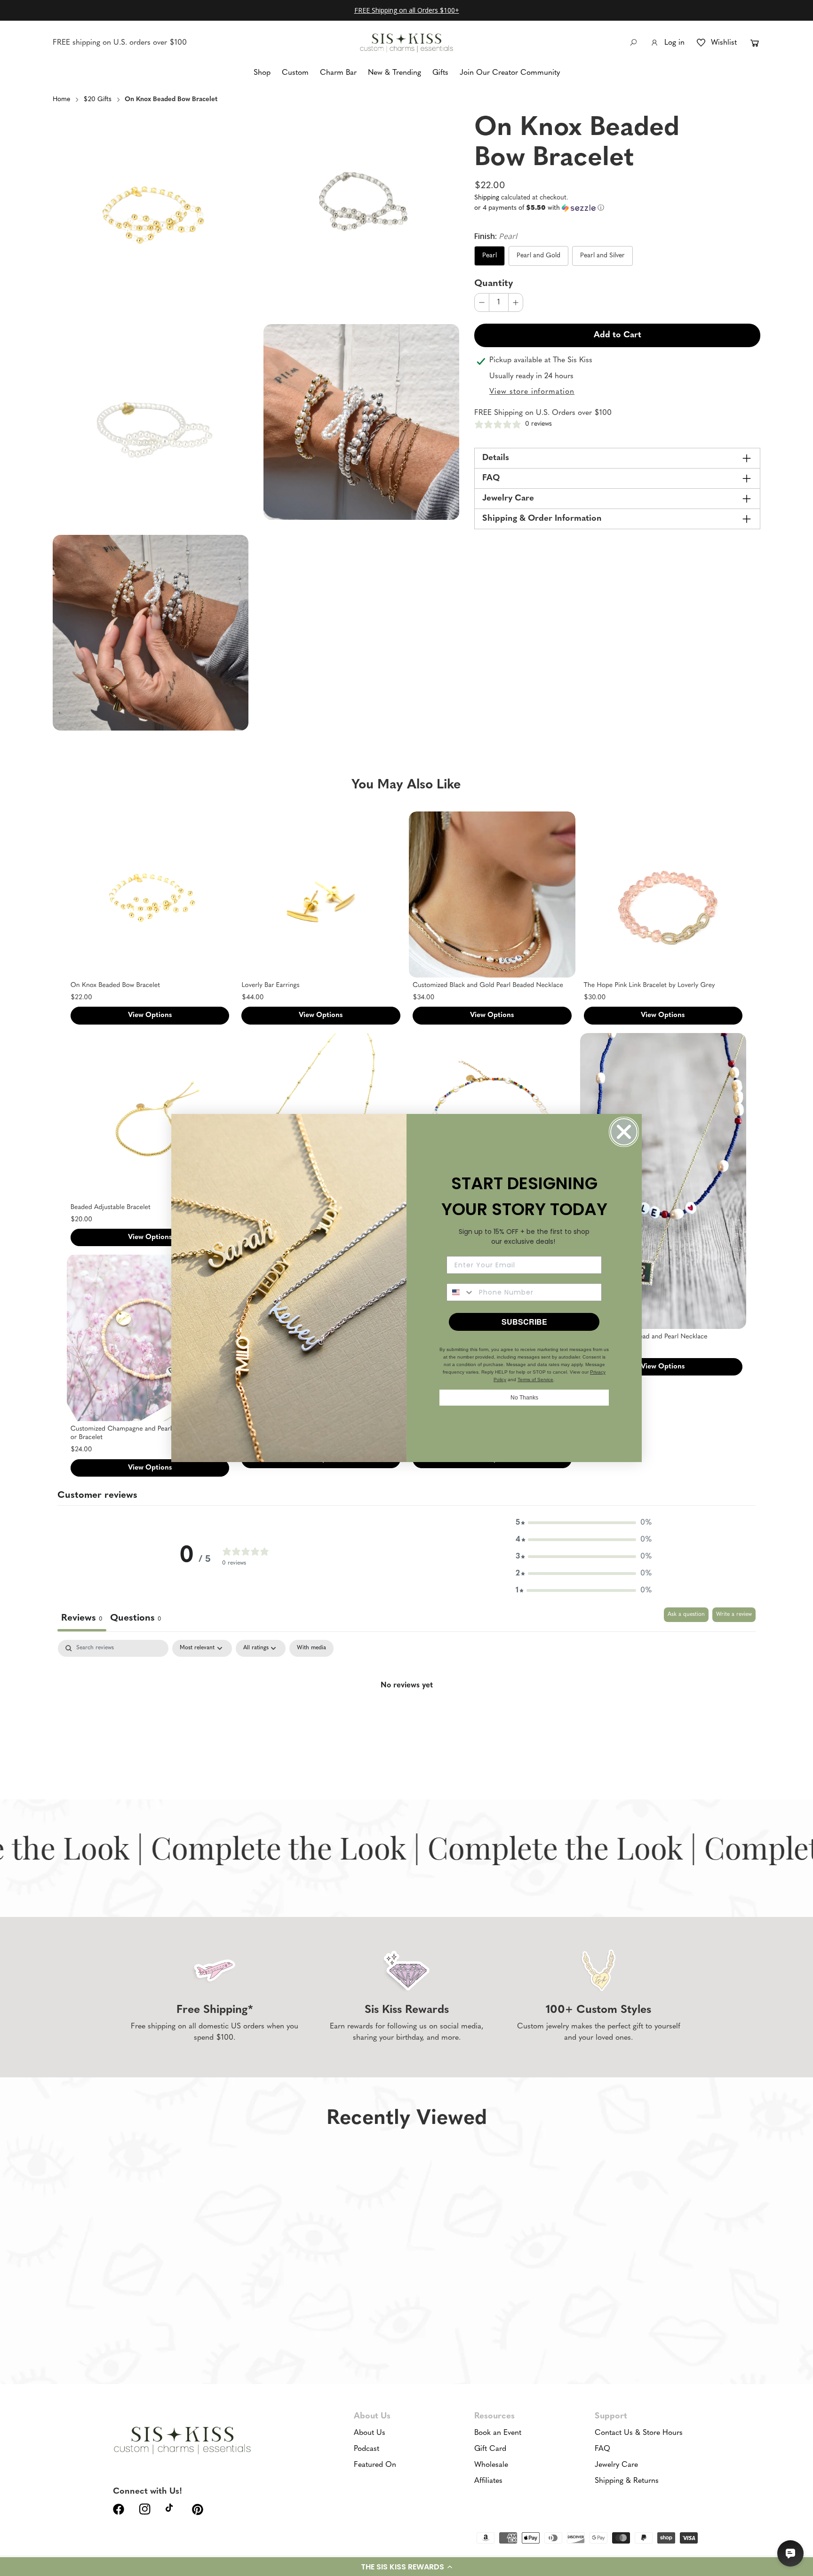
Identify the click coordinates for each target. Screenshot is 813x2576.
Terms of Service (535, 1379)
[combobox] (461, 1292)
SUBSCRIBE (524, 1322)
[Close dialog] (624, 1132)
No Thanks (524, 1398)
